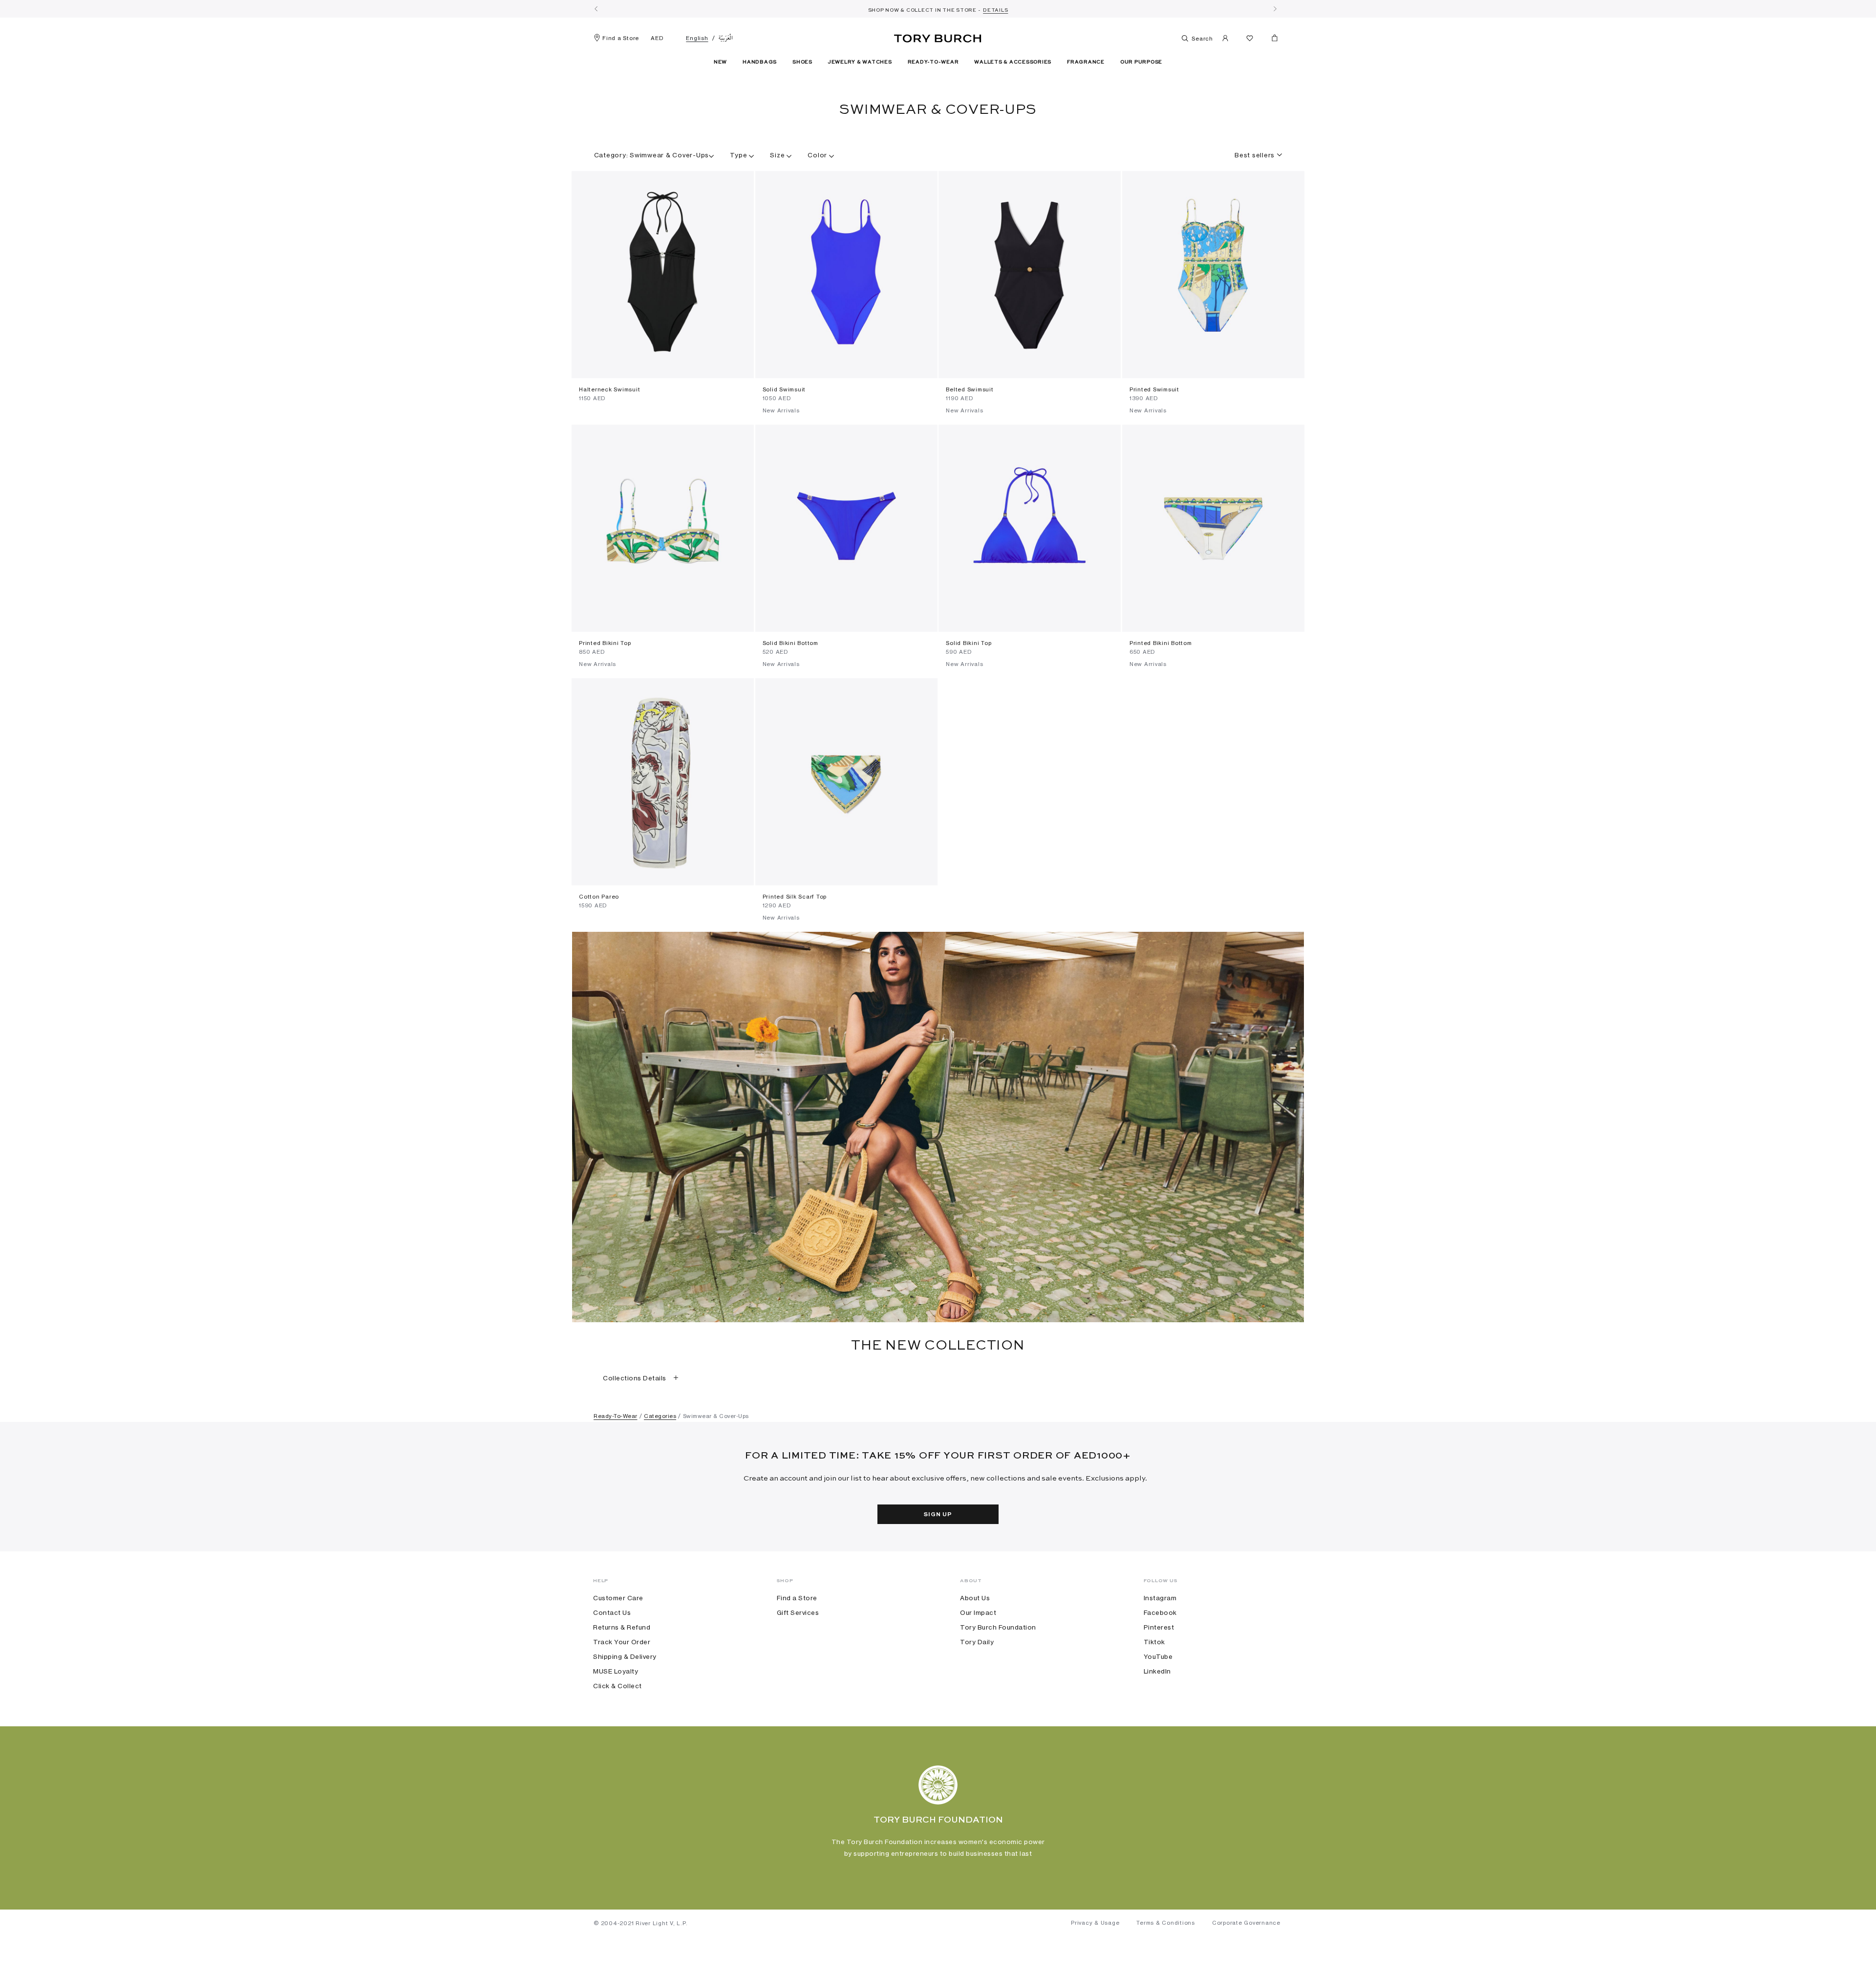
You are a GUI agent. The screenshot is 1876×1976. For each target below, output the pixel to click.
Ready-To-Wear (616, 1416)
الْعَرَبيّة (726, 38)
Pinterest (1159, 1627)
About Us (975, 1598)
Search (1202, 39)
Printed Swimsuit (1154, 389)
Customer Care (618, 1598)
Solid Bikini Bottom (790, 643)
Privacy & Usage (1095, 1923)
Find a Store (621, 38)
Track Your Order (622, 1642)
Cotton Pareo (599, 897)
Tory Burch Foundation (998, 1627)
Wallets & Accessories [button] (1013, 62)
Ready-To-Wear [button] (933, 62)
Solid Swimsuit (784, 389)
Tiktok (1154, 1642)
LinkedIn (1157, 1671)
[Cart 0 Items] (1271, 40)
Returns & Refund (622, 1627)
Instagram (1160, 1598)
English (697, 38)
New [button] (720, 62)
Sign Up (938, 1515)
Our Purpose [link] (1141, 62)
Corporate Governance (1246, 1923)
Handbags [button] (760, 62)
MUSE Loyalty (616, 1671)
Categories (660, 1416)
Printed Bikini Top (605, 643)
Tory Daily (977, 1642)
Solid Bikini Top (969, 643)
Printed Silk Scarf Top (795, 897)
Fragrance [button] (1086, 62)
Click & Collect (618, 1686)
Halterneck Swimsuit (609, 389)
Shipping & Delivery (625, 1656)
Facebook (1160, 1612)
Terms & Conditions (1166, 1923)
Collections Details (635, 1378)
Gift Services (798, 1612)
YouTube (1158, 1656)
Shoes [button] (802, 62)
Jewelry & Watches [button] (860, 62)
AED (657, 38)
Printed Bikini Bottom (1161, 643)
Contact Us (612, 1612)
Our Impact (978, 1612)
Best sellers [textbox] (1255, 155)
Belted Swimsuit (970, 389)
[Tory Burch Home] (938, 37)
